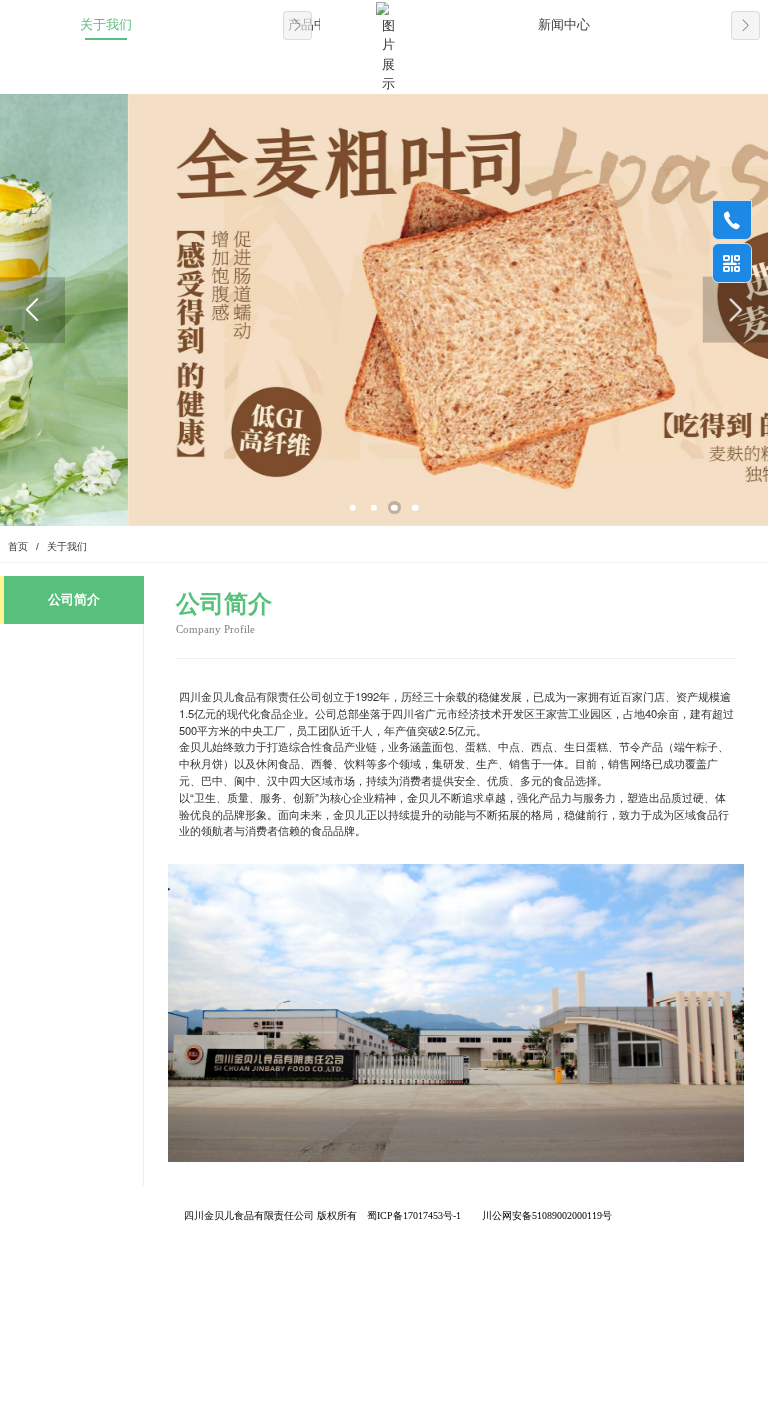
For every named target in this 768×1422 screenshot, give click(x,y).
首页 (18, 546)
